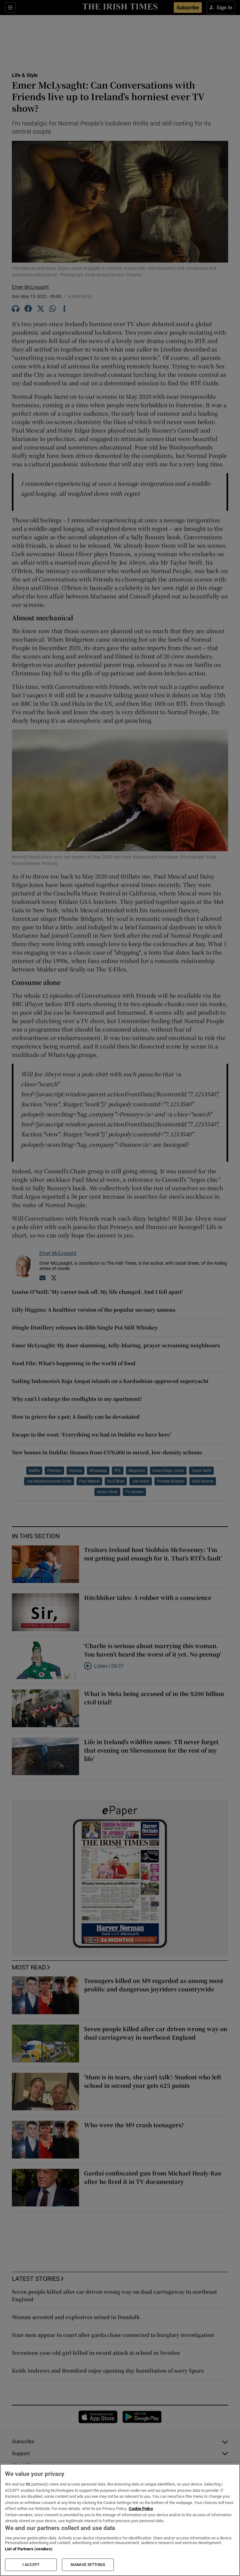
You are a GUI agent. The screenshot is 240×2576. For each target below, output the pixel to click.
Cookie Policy (141, 2509)
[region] (120, 2520)
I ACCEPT (31, 2565)
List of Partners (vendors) (29, 2549)
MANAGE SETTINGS (88, 2565)
